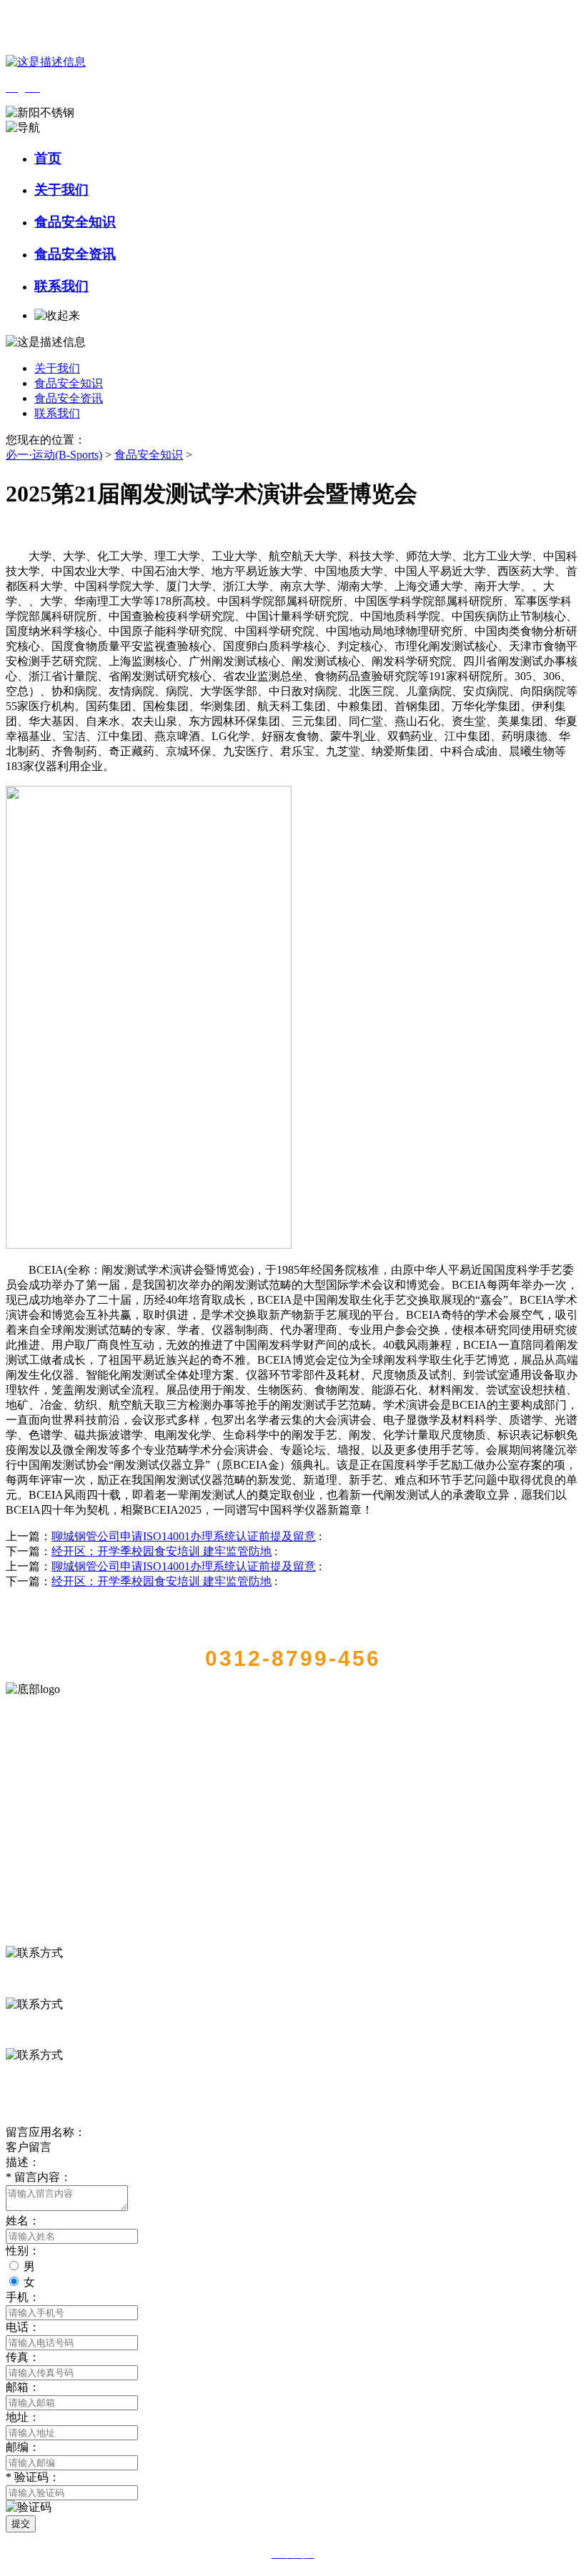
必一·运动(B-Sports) (54, 455)
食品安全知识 (75, 222)
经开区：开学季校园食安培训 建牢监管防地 (162, 1551)
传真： (23, 2357)
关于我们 (61, 190)
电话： (23, 2327)
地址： (23, 2417)
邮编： (23, 2447)
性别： (23, 2251)
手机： (23, 2297)
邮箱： (23, 2387)
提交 (21, 2523)
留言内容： (39, 2177)
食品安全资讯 (75, 254)
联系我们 (61, 286)
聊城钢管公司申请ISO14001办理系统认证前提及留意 (184, 1536)
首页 (48, 158)
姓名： (23, 2221)
